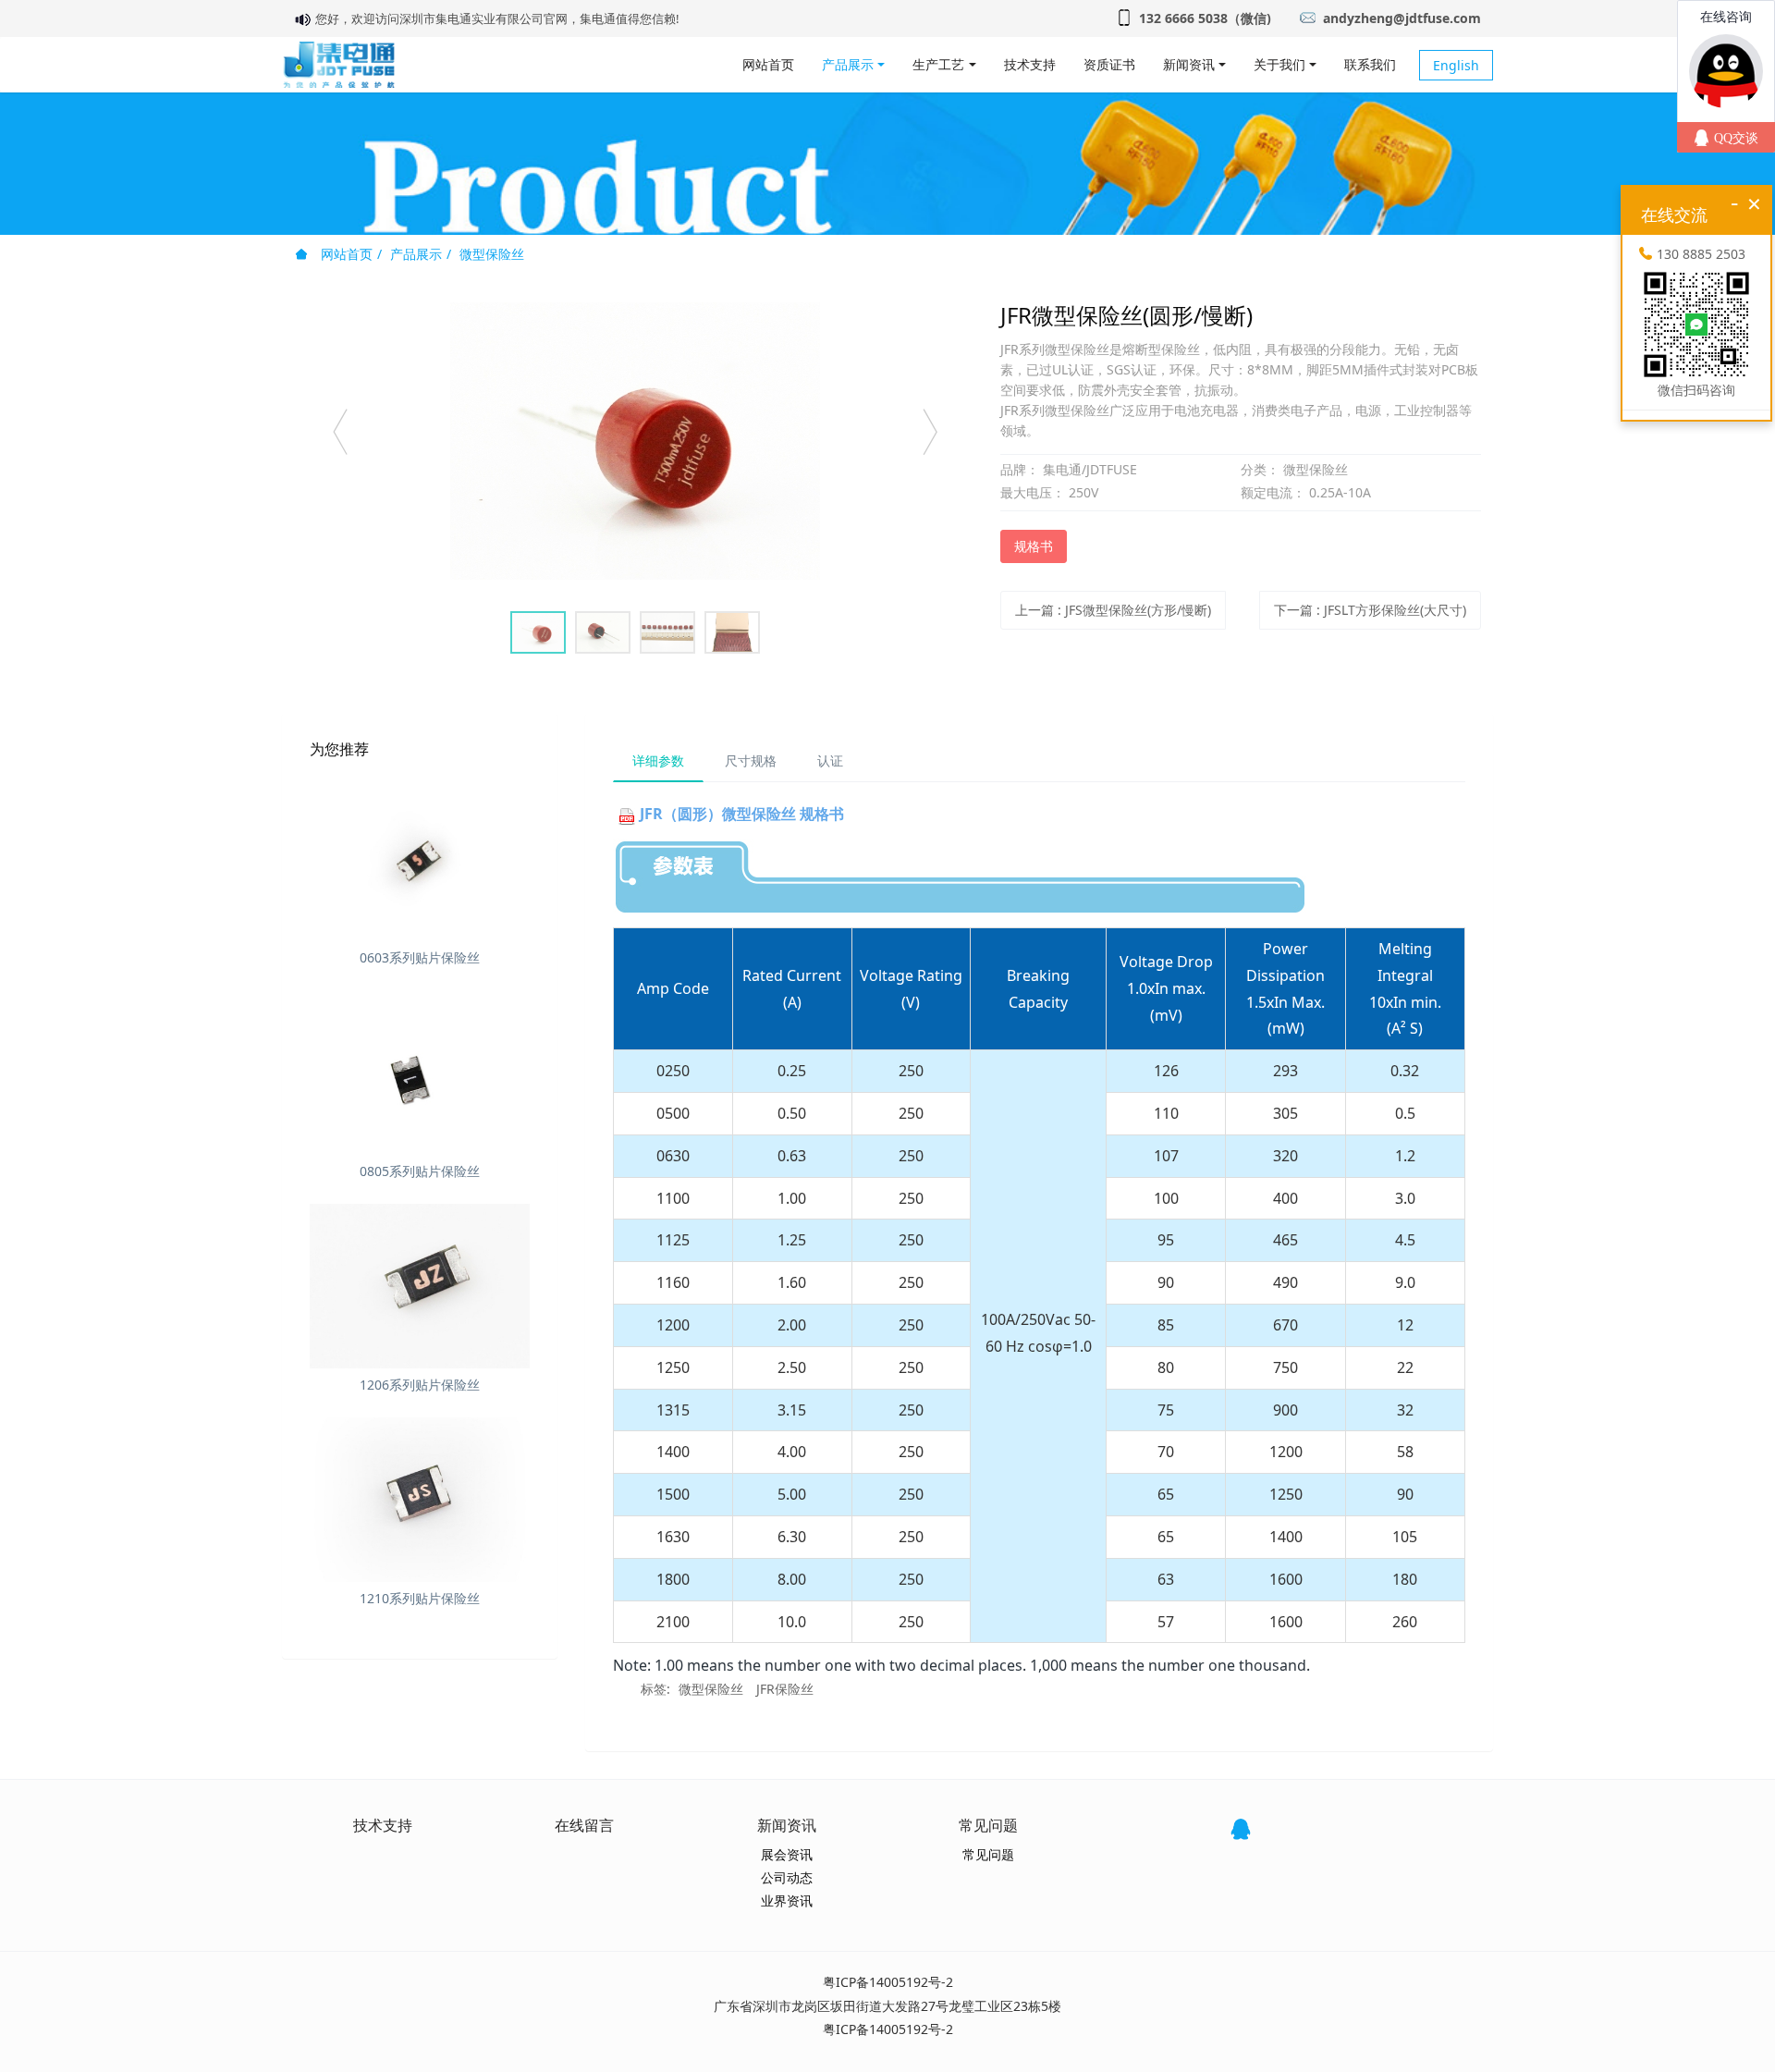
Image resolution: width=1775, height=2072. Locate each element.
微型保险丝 (492, 254)
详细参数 (658, 760)
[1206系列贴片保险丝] (420, 1286)
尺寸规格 (751, 760)
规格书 (1034, 546)
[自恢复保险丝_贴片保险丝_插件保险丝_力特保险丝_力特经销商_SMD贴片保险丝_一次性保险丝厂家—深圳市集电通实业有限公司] (339, 65)
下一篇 (1370, 610)
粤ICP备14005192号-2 (888, 1982)
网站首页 (768, 64)
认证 (830, 760)
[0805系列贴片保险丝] (420, 1073)
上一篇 (1113, 610)
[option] (635, 441)
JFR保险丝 (785, 1689)
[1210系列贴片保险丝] (420, 1500)
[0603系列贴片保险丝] (420, 859)
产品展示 (416, 254)
